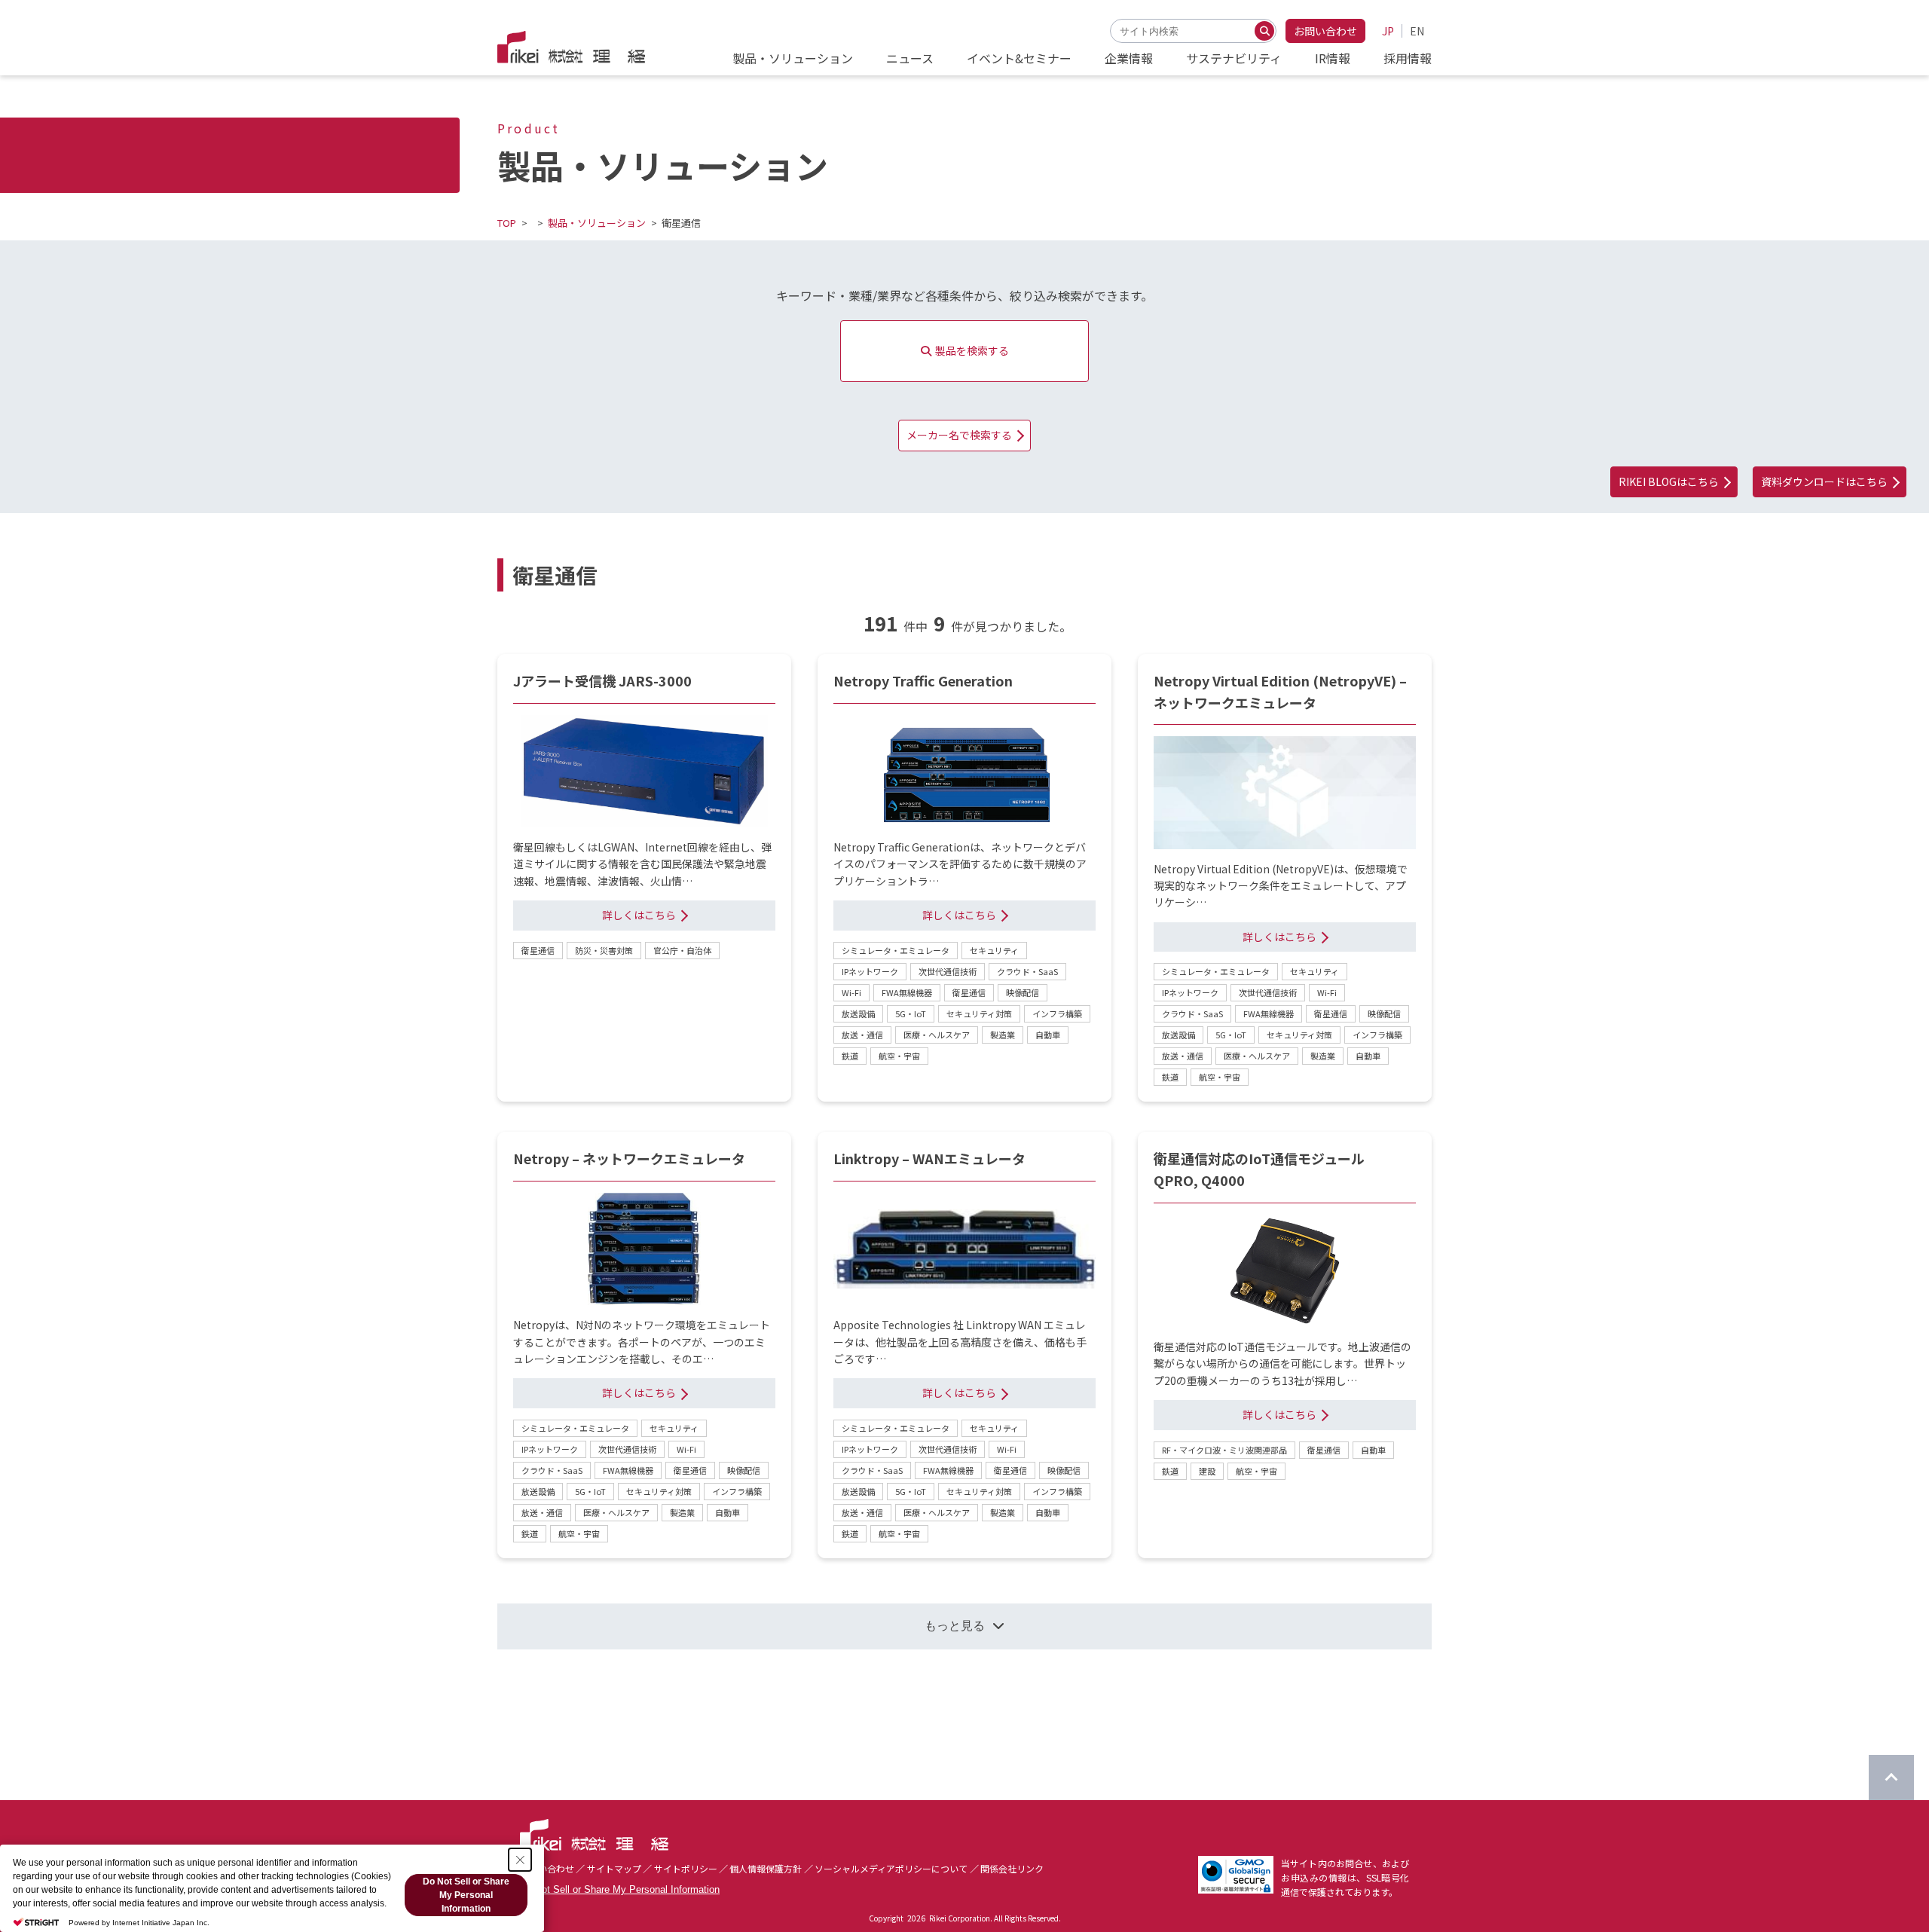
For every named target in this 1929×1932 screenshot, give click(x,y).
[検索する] (1264, 31)
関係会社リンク (1012, 1868)
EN (1417, 31)
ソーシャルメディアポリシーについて (891, 1868)
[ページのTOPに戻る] (1891, 1778)
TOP (507, 223)
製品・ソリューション (597, 223)
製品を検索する (972, 350)
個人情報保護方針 (766, 1868)
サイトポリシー (686, 1868)
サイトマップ (614, 1868)
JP (1388, 31)
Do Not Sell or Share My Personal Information (620, 1889)
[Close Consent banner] (520, 1860)
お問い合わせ (1325, 31)
